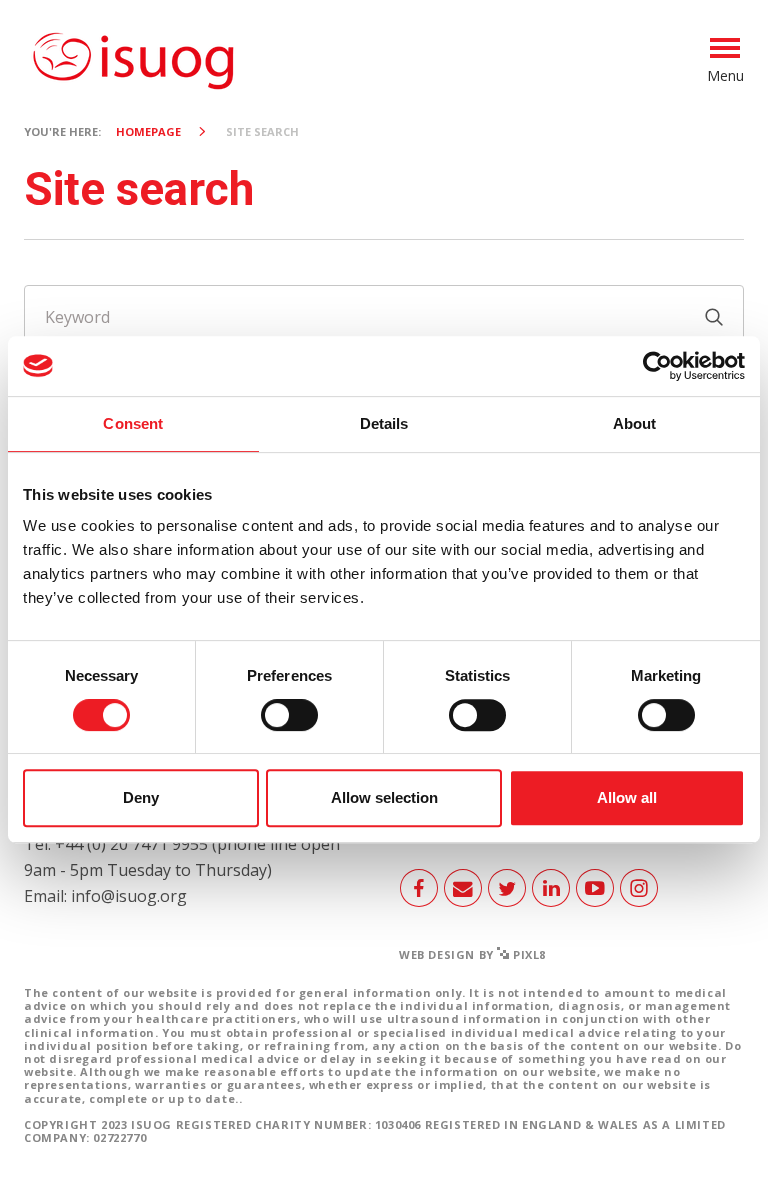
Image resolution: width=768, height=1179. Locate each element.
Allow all (627, 797)
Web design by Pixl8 (472, 954)
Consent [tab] (133, 423)
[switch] (289, 723)
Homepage (148, 131)
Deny (141, 797)
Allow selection (384, 797)
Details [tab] (384, 423)
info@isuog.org (129, 896)
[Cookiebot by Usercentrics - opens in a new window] (657, 366)
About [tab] (635, 423)
